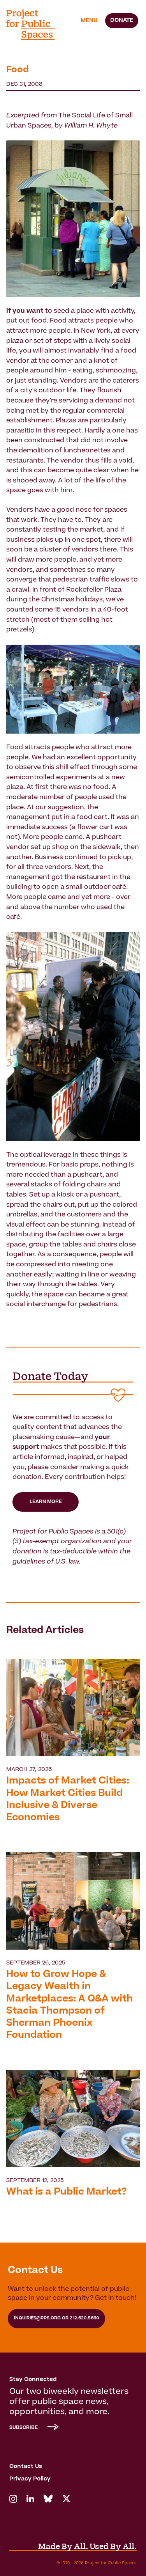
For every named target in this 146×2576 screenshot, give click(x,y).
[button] (89, 21)
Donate (122, 21)
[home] (35, 25)
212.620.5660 (84, 2318)
